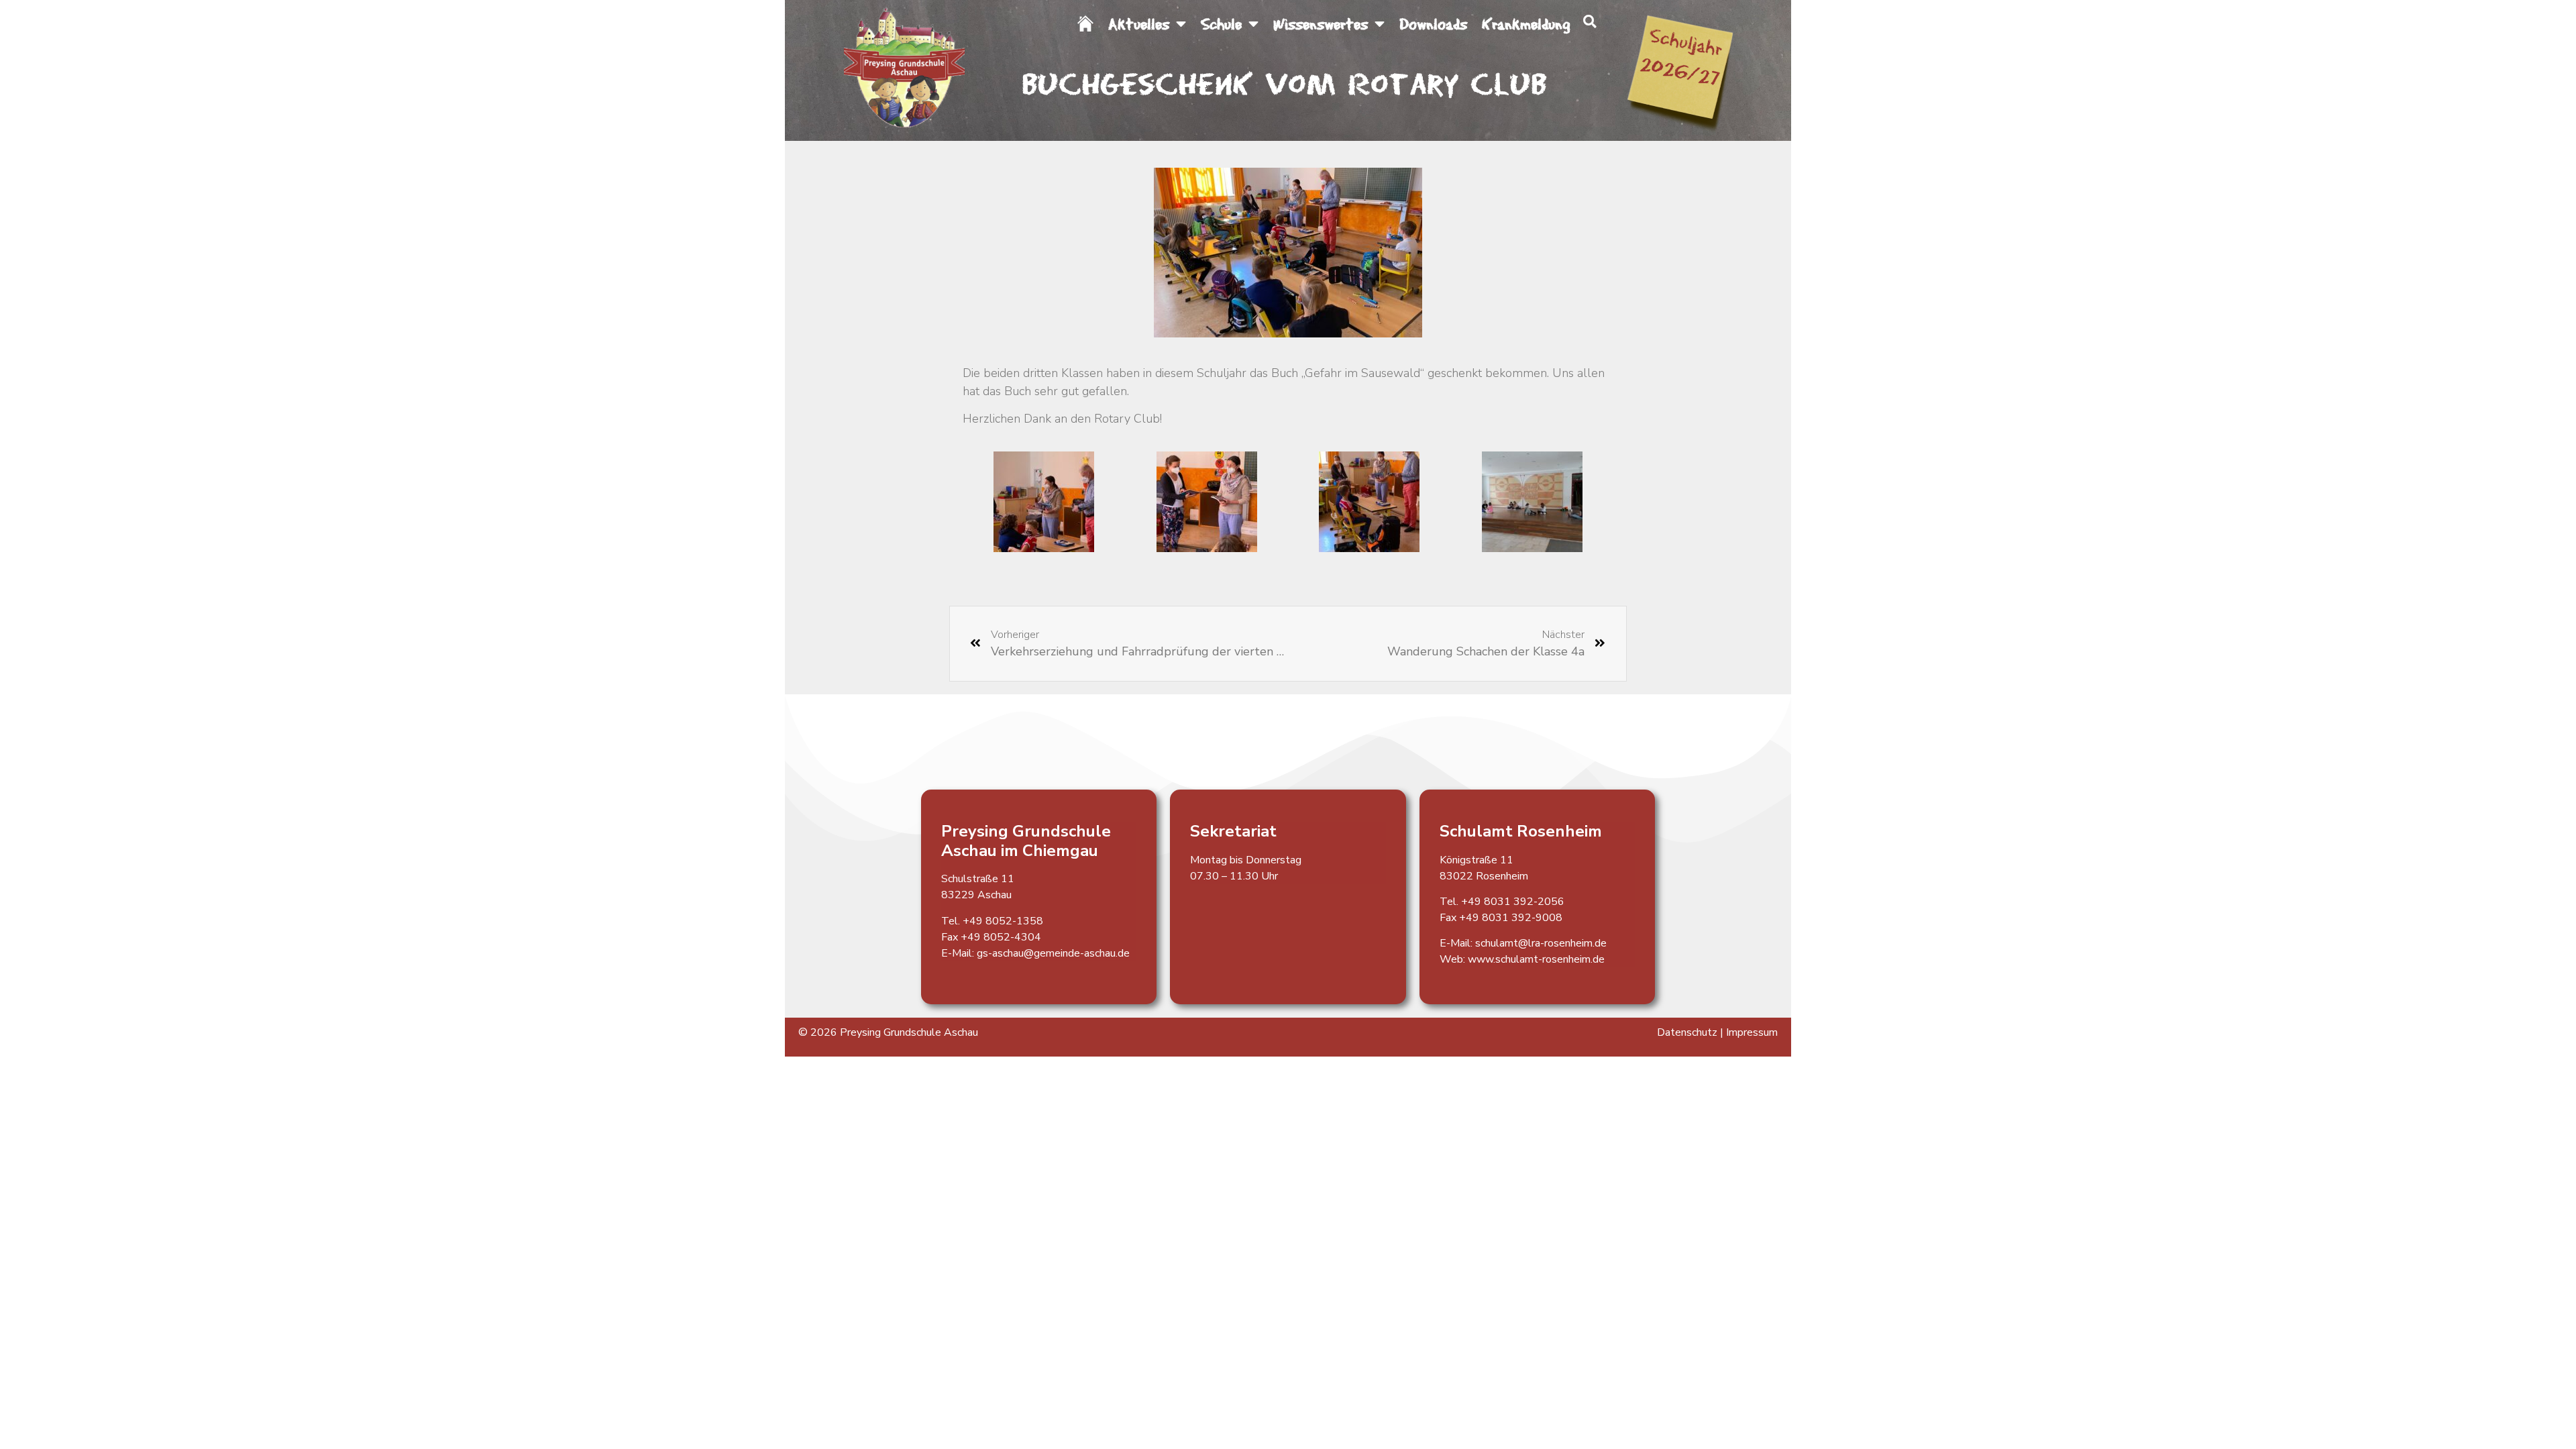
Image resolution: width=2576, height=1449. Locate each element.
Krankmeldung (1526, 23)
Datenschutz (1687, 1032)
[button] (1590, 21)
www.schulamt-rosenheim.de (1536, 959)
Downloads (1433, 23)
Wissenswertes (1321, 23)
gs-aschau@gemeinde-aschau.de (1053, 953)
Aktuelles (1139, 23)
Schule (1221, 23)
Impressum (1752, 1032)
